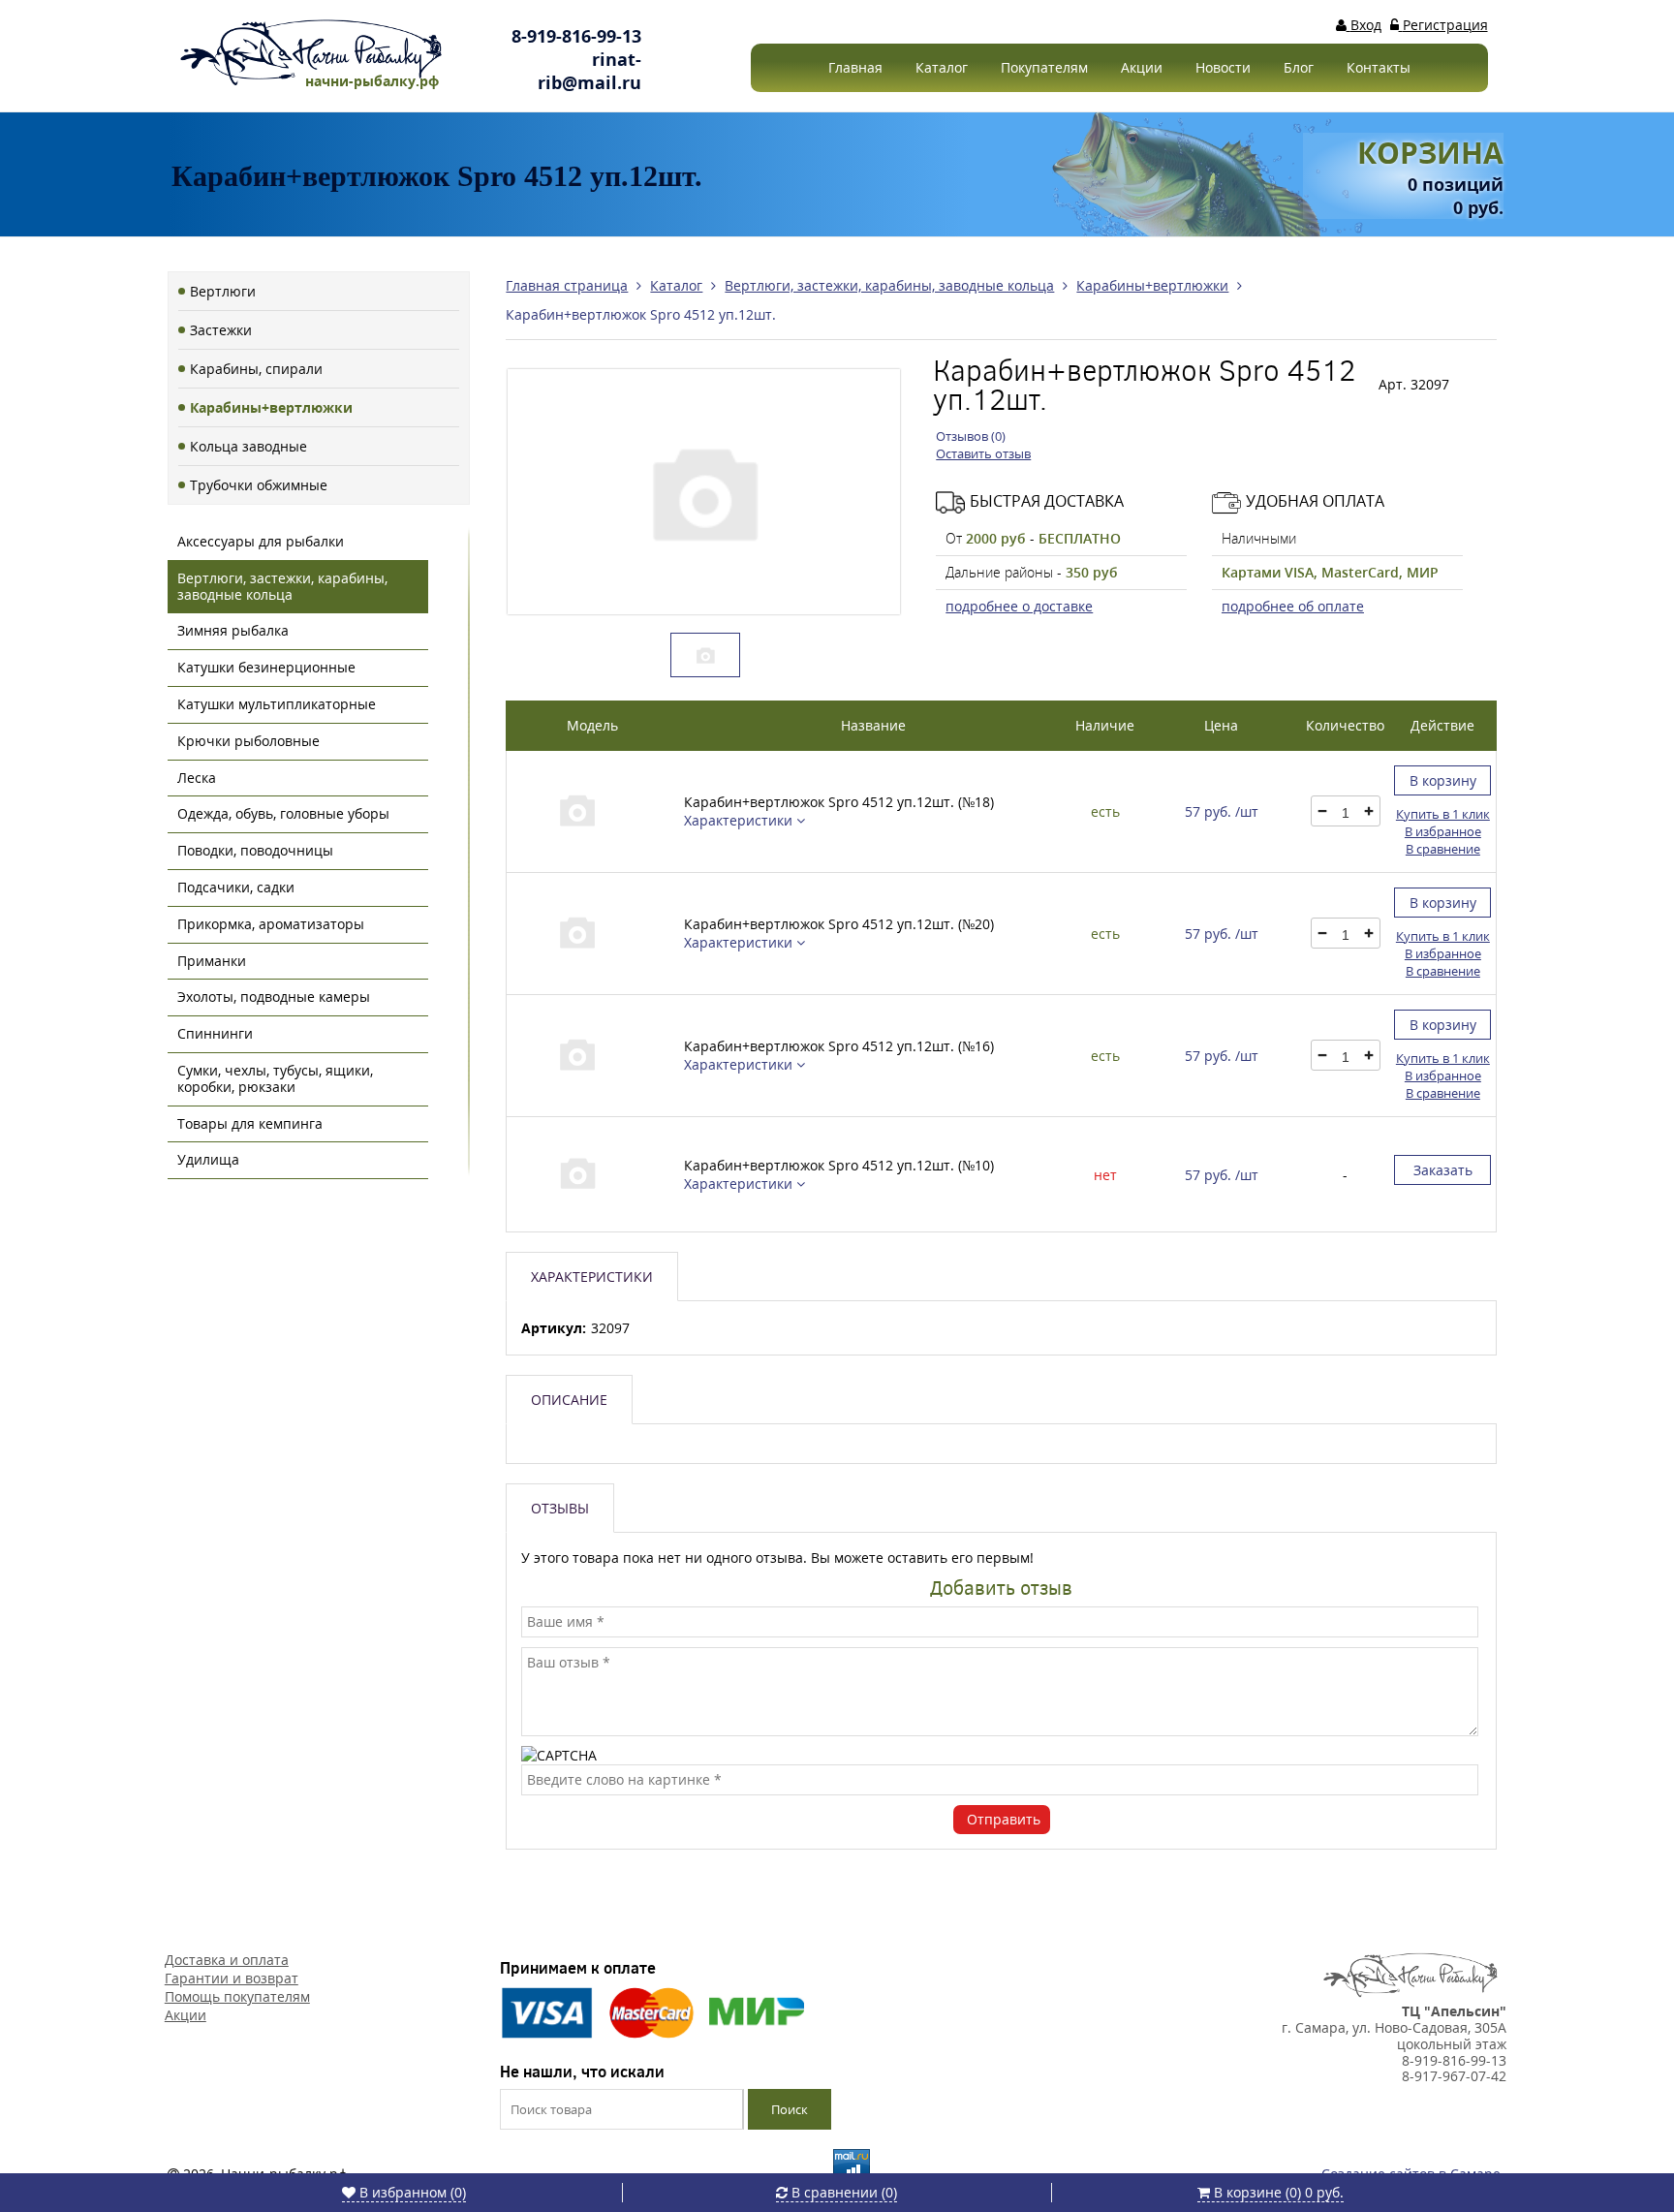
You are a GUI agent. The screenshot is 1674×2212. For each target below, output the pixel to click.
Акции (1142, 67)
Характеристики (740, 820)
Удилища (208, 1159)
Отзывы (560, 1508)
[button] (1368, 811)
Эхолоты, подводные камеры (274, 997)
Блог (1299, 67)
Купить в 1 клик (1443, 814)
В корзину (1443, 780)
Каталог (942, 67)
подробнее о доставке (1019, 606)
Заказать (1443, 1170)
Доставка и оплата (227, 1960)
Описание (569, 1400)
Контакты (1379, 67)
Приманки (212, 961)
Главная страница (567, 285)
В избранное (1443, 831)
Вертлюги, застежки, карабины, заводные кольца (282, 586)
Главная (855, 67)
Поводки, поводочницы (255, 850)
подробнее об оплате (1293, 606)
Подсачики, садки (236, 887)
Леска (197, 778)
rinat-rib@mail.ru (589, 71)
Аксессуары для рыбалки (261, 541)
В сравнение (1443, 849)
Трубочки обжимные (259, 485)
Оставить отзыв (983, 453)
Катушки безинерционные (266, 667)
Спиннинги (215, 1033)
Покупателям (1044, 67)
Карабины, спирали (256, 369)
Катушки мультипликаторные (277, 704)
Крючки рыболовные (248, 741)
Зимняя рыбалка (233, 630)
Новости (1223, 67)
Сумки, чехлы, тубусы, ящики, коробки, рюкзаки (275, 1078)
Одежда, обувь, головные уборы (283, 813)
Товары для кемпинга (250, 1123)
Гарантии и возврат (232, 1978)
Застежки (221, 330)
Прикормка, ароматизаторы (271, 924)
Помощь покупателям (237, 1996)
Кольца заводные (248, 446)
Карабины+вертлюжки (271, 407)
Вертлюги (223, 291)
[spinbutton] (1345, 813)
